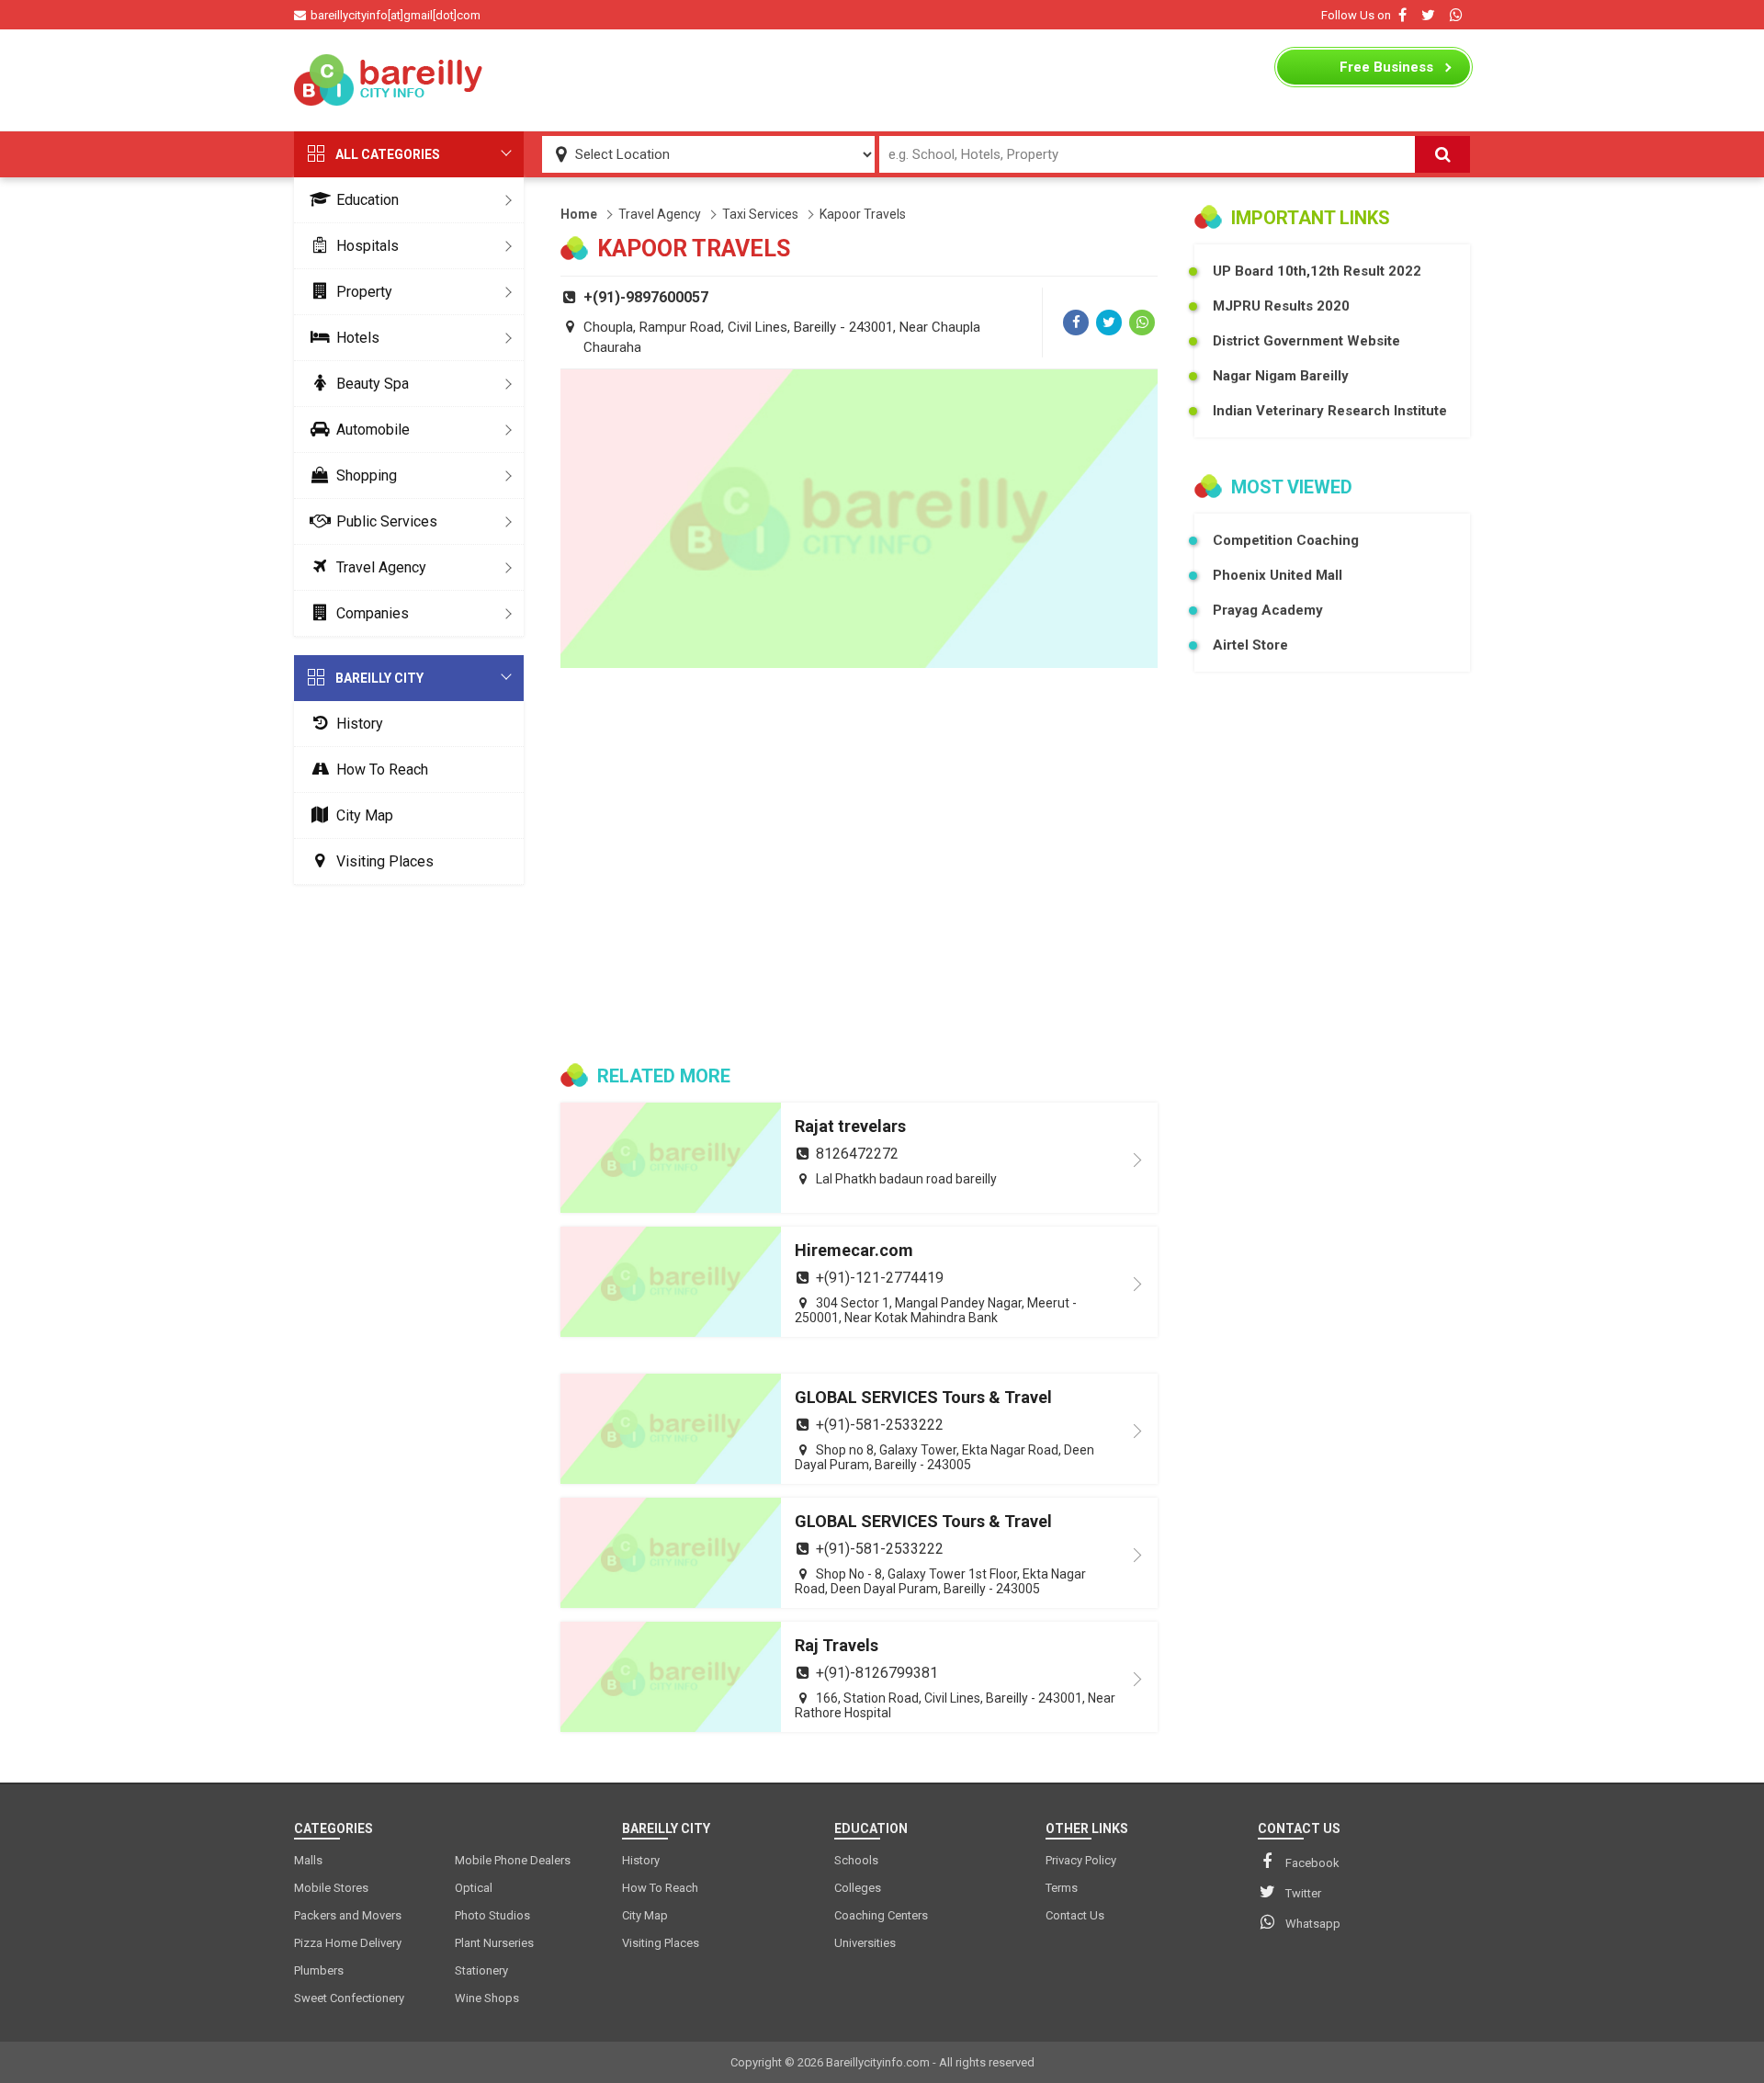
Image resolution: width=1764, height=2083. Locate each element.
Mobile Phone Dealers (513, 1860)
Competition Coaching (1286, 540)
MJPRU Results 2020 (1281, 306)
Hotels (358, 338)
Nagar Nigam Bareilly (1281, 376)
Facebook (1312, 1863)
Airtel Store (1250, 645)
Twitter (1303, 1893)
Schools (856, 1860)
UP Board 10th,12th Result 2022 (1317, 271)
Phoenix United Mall (1278, 575)
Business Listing (1386, 72)
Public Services (387, 521)
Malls (308, 1860)
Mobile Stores (331, 1888)
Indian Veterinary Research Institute (1330, 411)
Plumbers (319, 1970)
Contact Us (1075, 1915)
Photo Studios (492, 1915)
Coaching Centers (881, 1915)
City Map (365, 815)
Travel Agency (381, 567)
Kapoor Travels (863, 214)
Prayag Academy (1268, 610)
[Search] (1442, 154)
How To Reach (382, 770)
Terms (1062, 1888)
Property (364, 292)
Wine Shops (487, 1998)
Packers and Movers (348, 1915)
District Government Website (1306, 341)
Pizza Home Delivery (348, 1943)
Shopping (367, 475)
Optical (474, 1888)
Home (579, 214)
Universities (865, 1943)
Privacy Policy (1081, 1860)
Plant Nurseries (494, 1943)
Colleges (858, 1888)
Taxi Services (760, 214)
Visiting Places (385, 861)
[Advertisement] (882, 80)
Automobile (373, 430)
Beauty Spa (373, 384)
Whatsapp (1313, 1924)
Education (367, 200)
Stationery (481, 1970)
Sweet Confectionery (349, 1998)
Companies (373, 613)
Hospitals (367, 246)
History (360, 724)
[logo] (390, 80)
